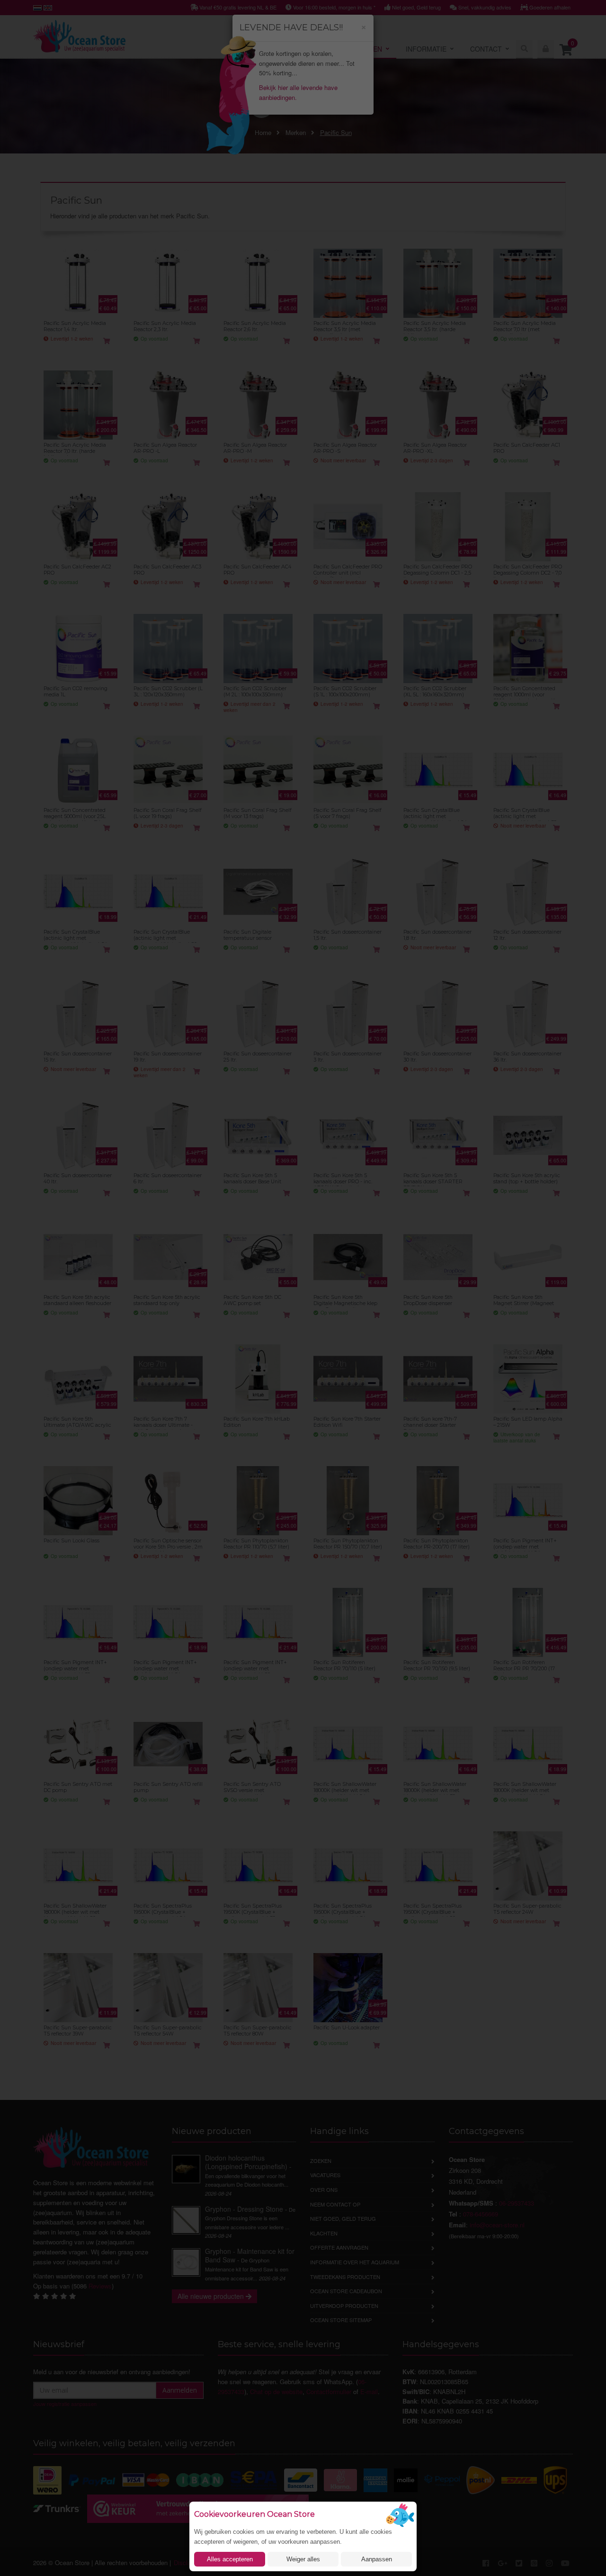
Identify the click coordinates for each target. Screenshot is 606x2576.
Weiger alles (303, 2559)
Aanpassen (377, 2559)
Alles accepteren (230, 2559)
